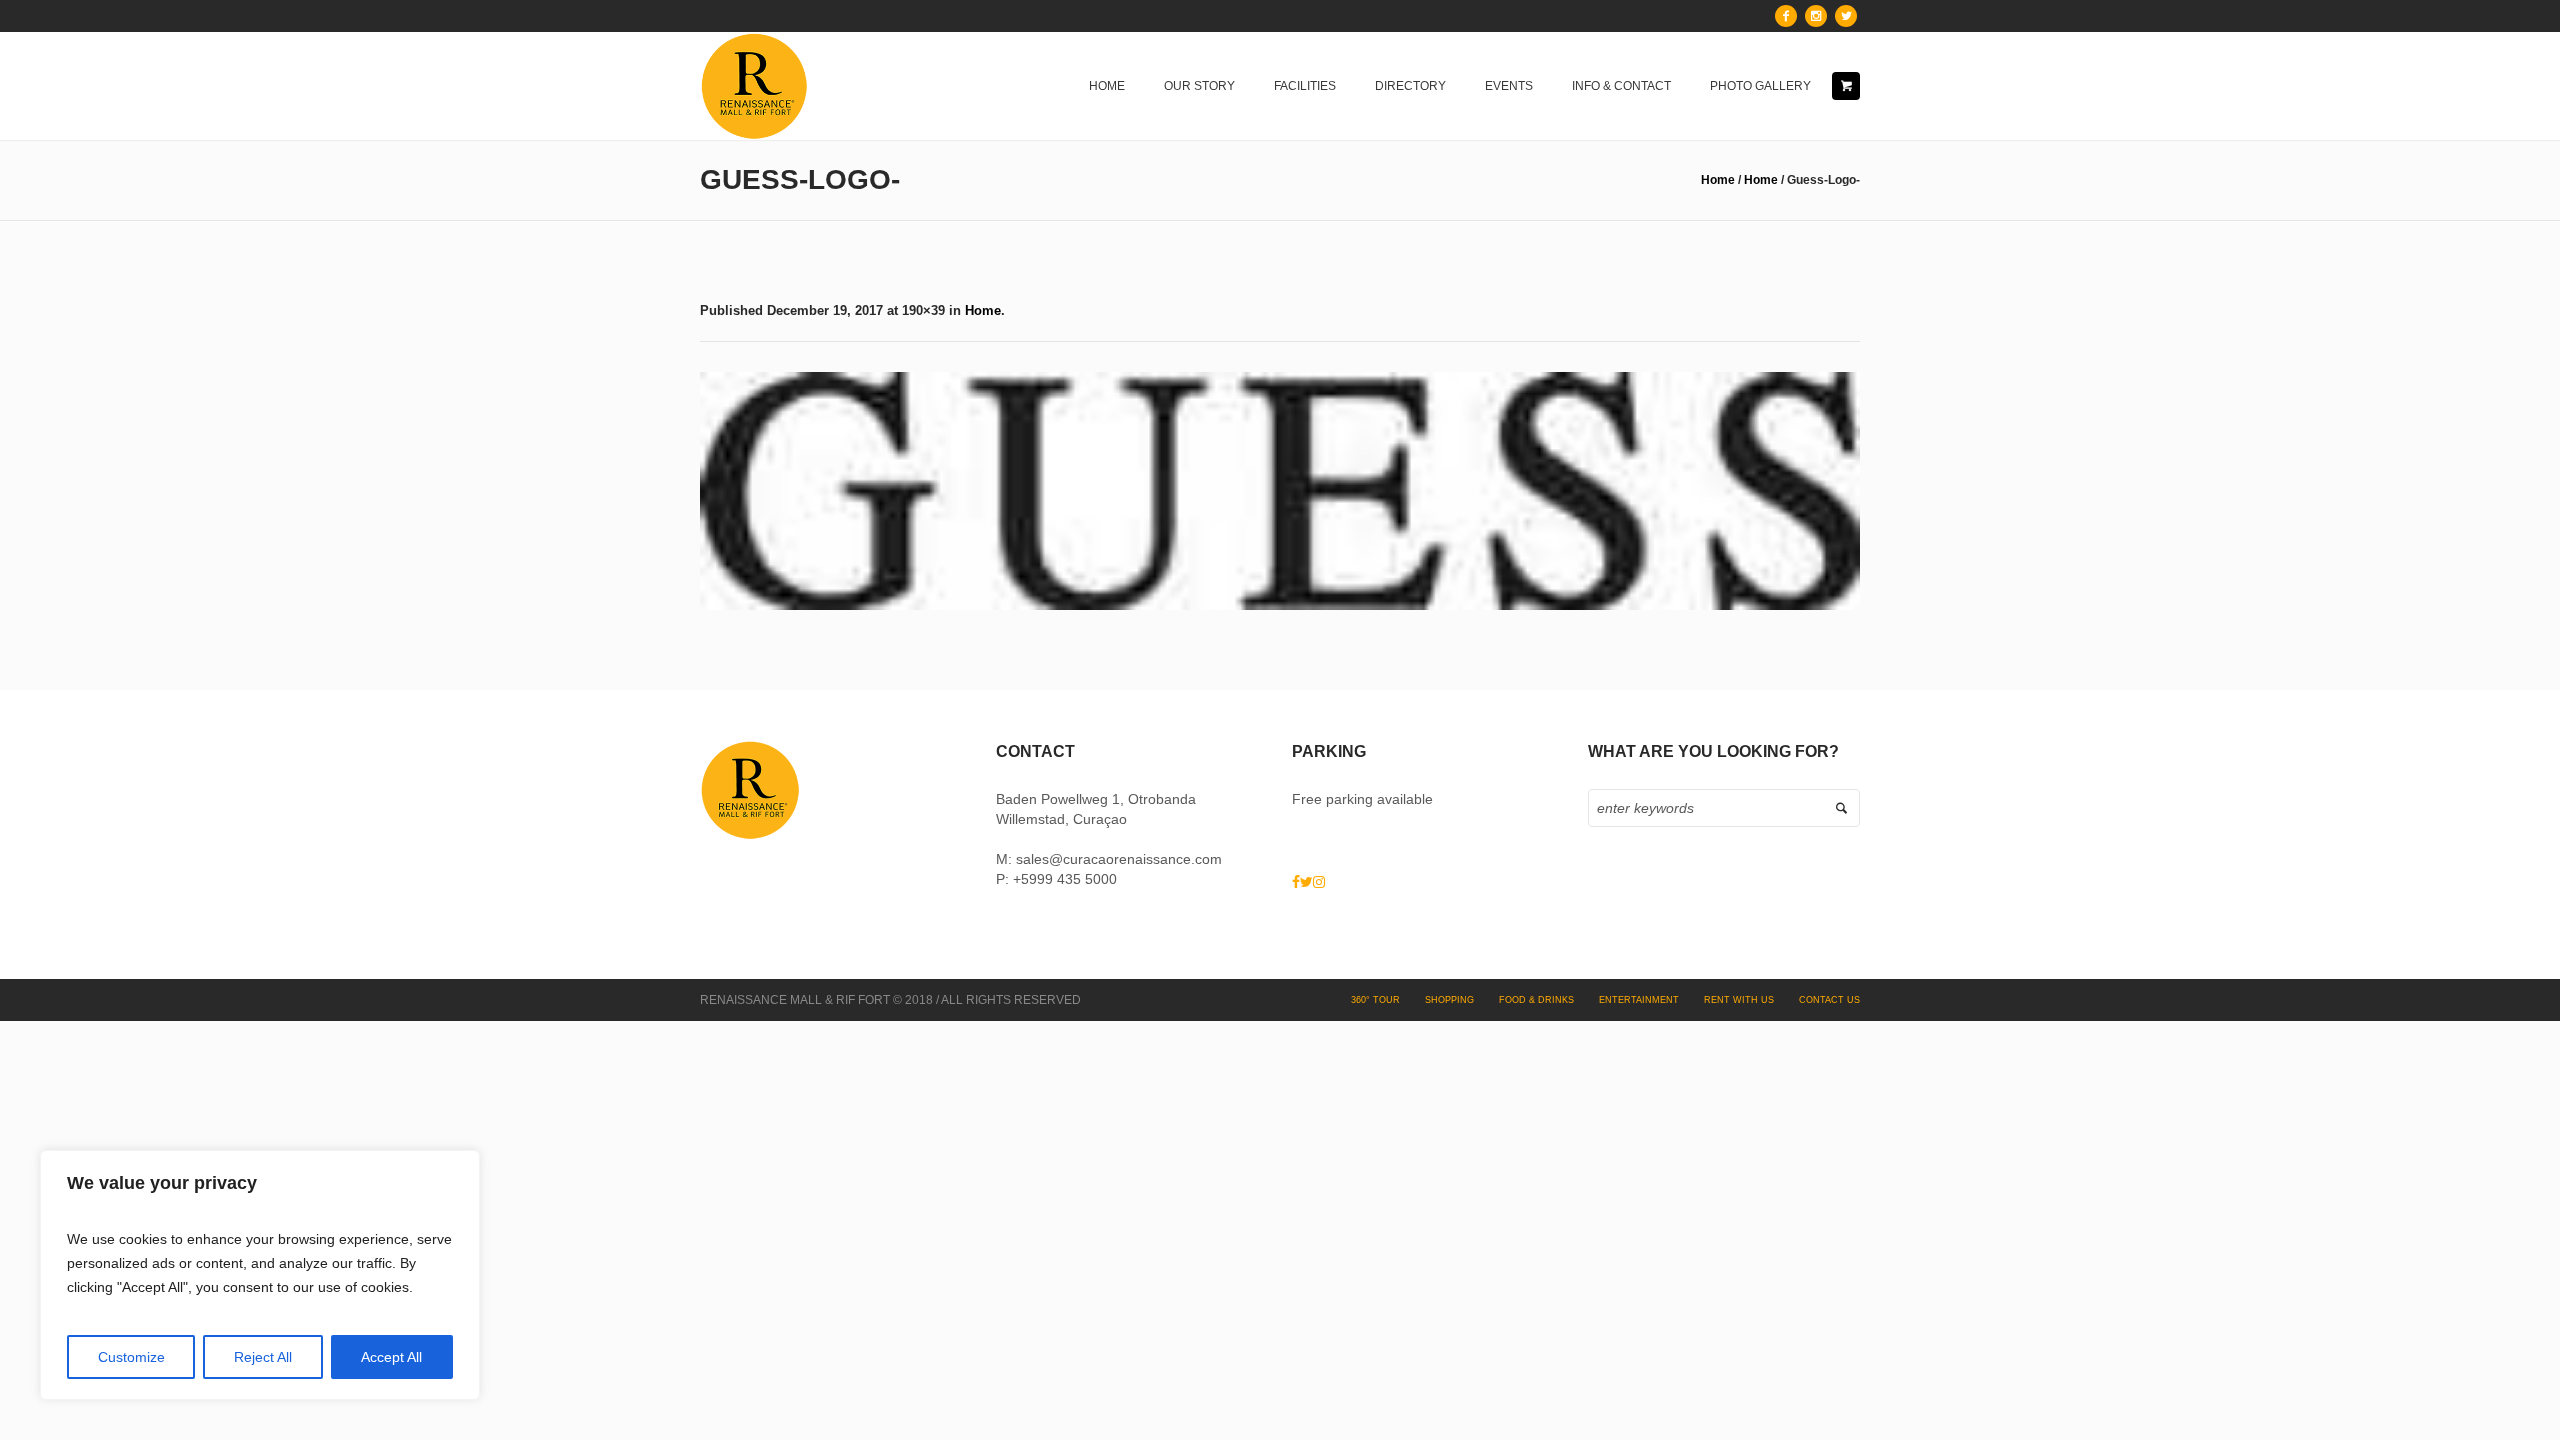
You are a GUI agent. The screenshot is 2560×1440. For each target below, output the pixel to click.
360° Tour (1375, 1000)
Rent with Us (1739, 1000)
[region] (260, 1275)
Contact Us (1829, 1000)
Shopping (1449, 1000)
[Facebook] (1786, 16)
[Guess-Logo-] (1280, 491)
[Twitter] (1846, 16)
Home (1718, 180)
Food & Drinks (1536, 1000)
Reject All (263, 1357)
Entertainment (1639, 1000)
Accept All (391, 1357)
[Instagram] (1816, 16)
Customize (131, 1357)
